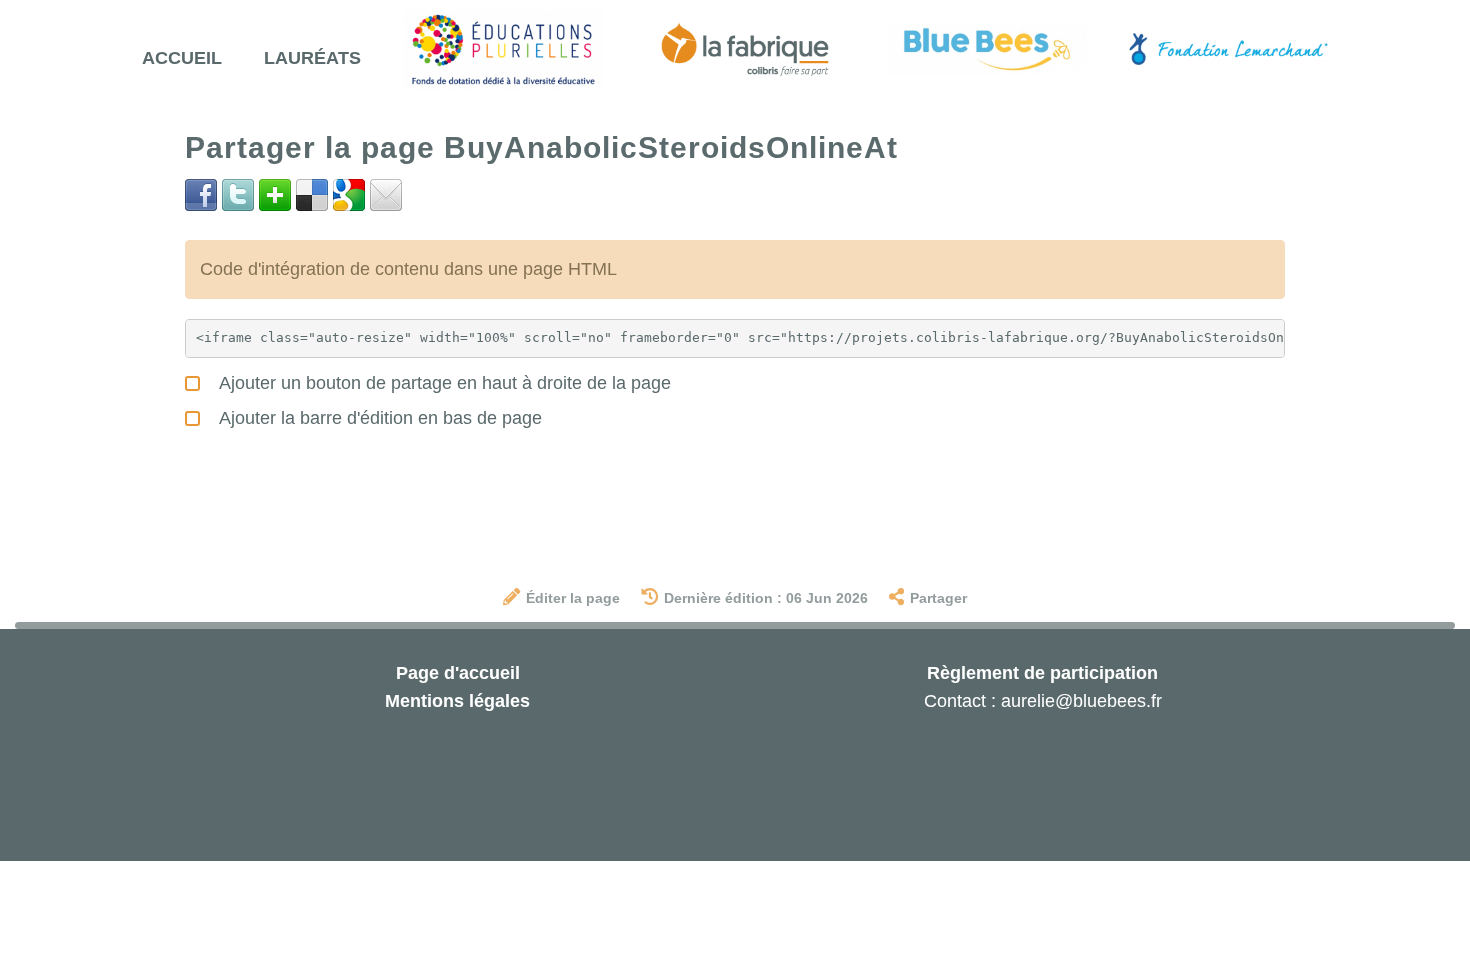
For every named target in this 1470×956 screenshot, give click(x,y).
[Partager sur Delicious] (312, 194)
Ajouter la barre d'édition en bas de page (378, 418)
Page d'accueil (458, 673)
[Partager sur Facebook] (201, 194)
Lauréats (312, 58)
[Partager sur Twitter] (238, 194)
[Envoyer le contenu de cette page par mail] (386, 194)
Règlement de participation (1042, 673)
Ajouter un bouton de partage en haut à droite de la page (443, 383)
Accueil (182, 58)
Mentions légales (457, 701)
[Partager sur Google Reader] (349, 194)
